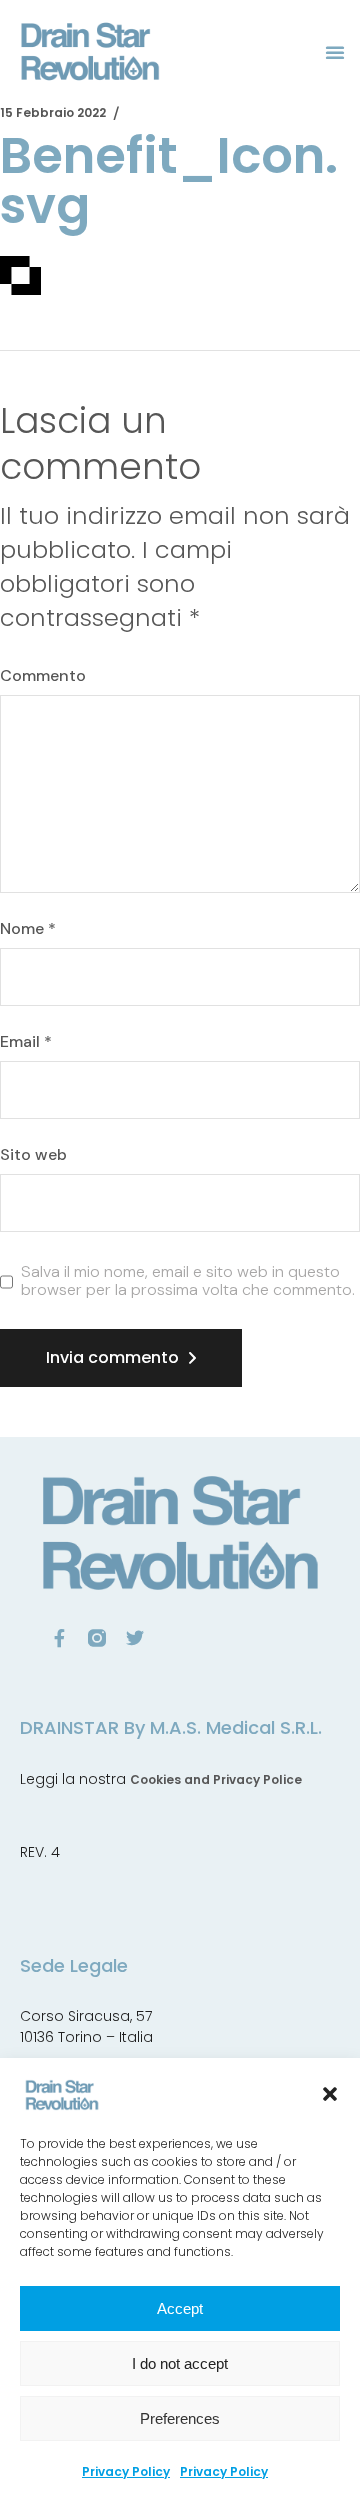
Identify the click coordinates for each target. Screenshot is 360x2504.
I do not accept (180, 2363)
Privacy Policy (126, 2471)
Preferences (180, 2418)
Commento (43, 676)
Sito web (33, 1155)
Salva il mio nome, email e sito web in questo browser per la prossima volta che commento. (188, 1280)
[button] (330, 2094)
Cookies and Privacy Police (216, 1779)
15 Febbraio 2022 (53, 112)
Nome (28, 929)
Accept (180, 2308)
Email (26, 1042)
